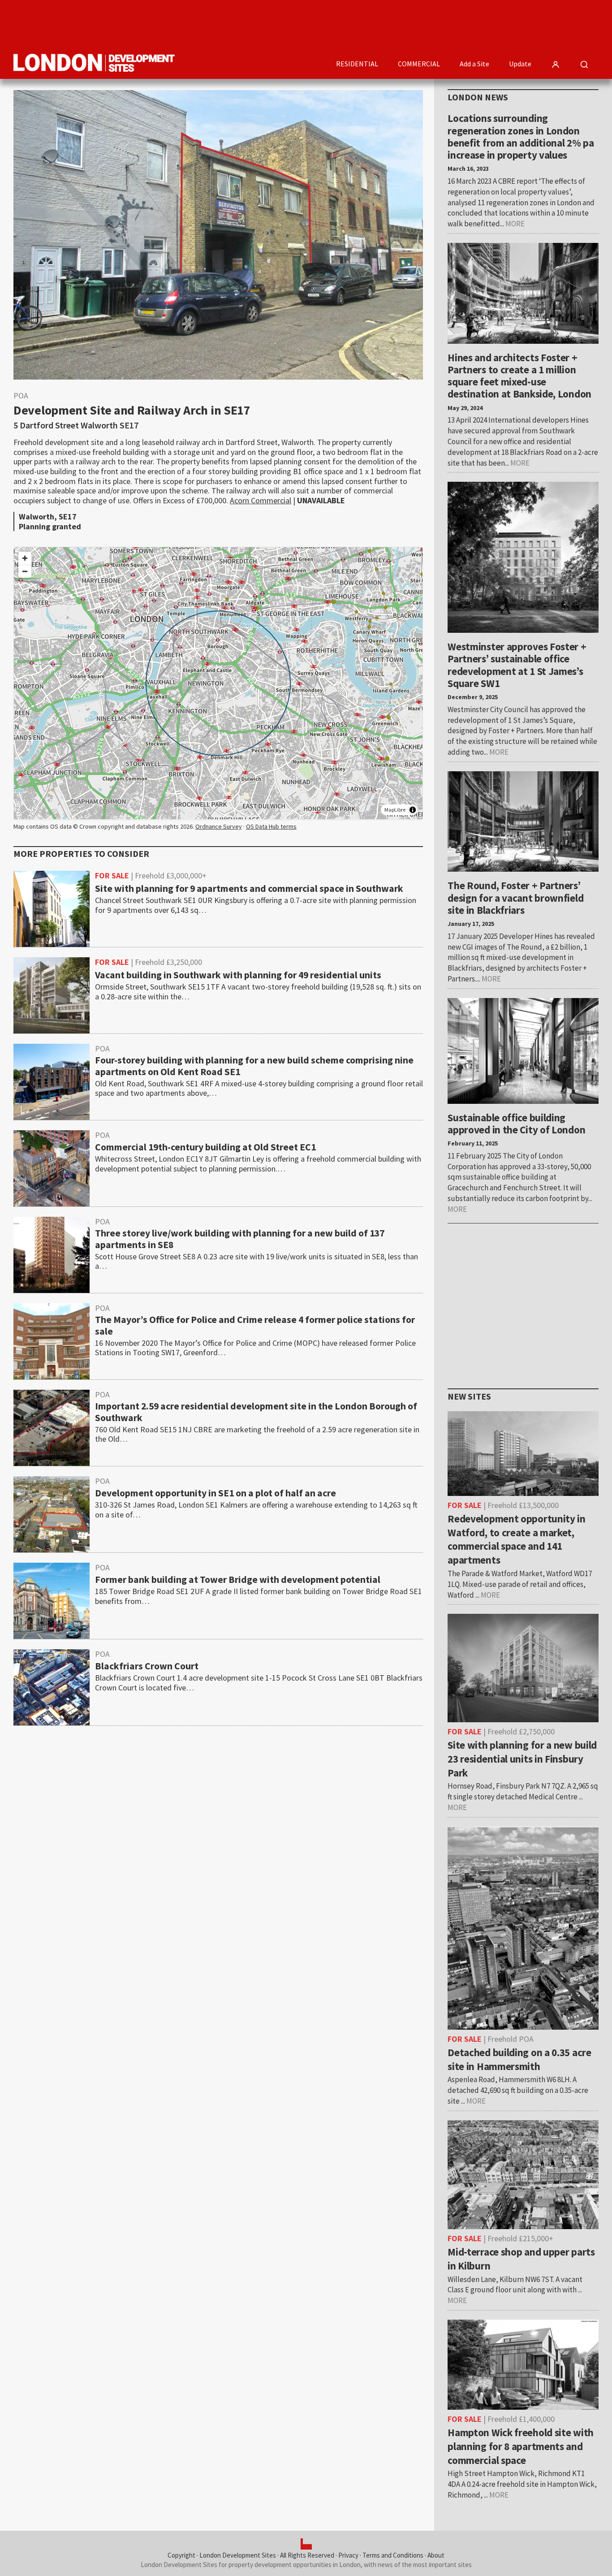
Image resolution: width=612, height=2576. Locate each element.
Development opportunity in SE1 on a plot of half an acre (215, 1493)
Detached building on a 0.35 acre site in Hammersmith (519, 2059)
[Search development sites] (584, 65)
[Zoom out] (25, 571)
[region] (218, 683)
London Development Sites (238, 2555)
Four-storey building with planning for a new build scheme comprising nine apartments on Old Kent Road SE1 (254, 1066)
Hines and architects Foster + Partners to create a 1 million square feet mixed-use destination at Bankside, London (519, 376)
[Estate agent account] (556, 65)
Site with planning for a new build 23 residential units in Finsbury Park (522, 1759)
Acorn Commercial (261, 500)
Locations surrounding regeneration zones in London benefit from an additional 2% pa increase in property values (521, 136)
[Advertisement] (435, 25)
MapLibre (395, 810)
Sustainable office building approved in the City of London (516, 1124)
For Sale (112, 876)
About (436, 2555)
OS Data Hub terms (271, 826)
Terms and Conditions (393, 2555)
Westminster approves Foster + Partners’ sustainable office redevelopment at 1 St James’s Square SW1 (517, 665)
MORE (515, 224)
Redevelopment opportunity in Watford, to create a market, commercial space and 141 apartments (517, 1539)
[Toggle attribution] (413, 810)
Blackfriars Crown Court (147, 1666)
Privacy (348, 2555)
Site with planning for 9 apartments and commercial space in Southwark (249, 889)
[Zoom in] (25, 558)
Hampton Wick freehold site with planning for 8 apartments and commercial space (521, 2446)
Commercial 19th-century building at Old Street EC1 (205, 1147)
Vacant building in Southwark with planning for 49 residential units (238, 975)
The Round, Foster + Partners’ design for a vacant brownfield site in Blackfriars (515, 898)
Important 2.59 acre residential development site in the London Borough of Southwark (256, 1412)
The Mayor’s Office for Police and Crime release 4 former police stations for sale (255, 1326)
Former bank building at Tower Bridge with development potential (238, 1580)
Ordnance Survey (219, 826)
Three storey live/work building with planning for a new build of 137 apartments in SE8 (240, 1239)
